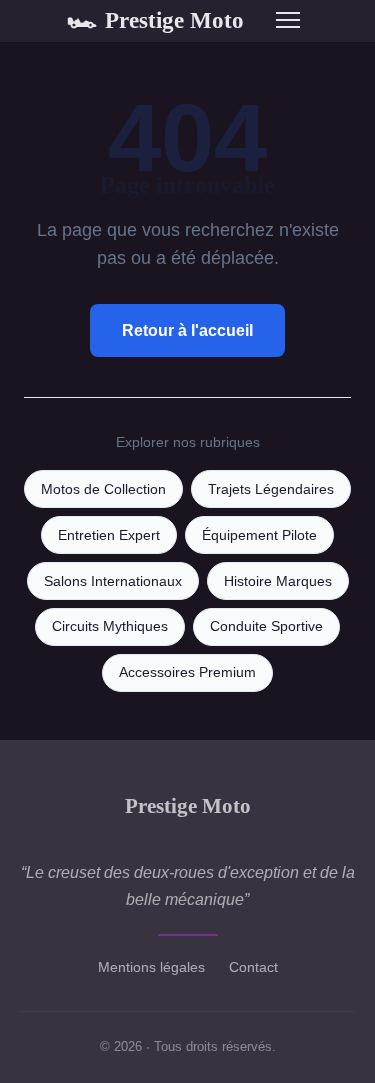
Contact (253, 967)
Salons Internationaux (113, 581)
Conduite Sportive (266, 626)
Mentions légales (151, 967)
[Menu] (288, 20)
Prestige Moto (155, 20)
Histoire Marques (278, 581)
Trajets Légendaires (271, 489)
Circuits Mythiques (110, 626)
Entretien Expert (109, 535)
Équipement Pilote (259, 535)
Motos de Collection (103, 489)
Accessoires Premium (187, 672)
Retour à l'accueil (187, 330)
